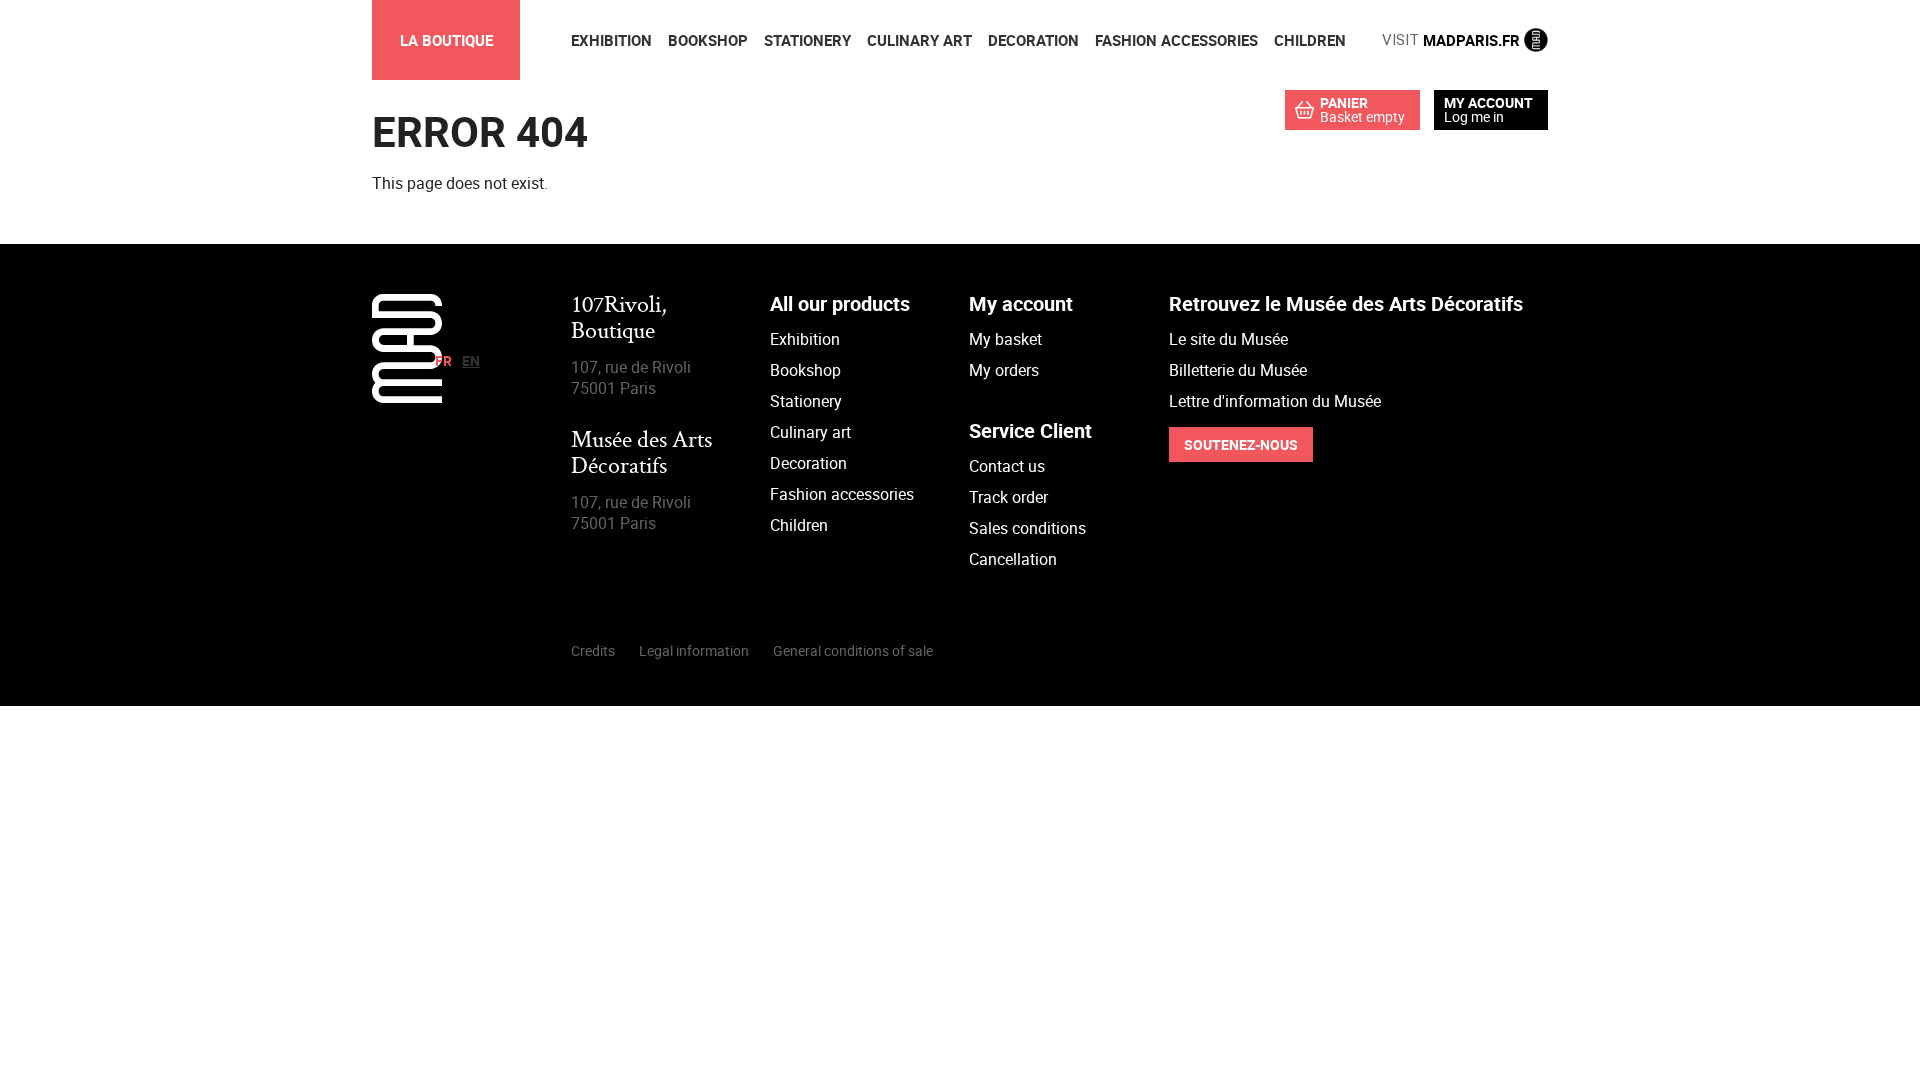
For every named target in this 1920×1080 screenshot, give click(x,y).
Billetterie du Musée (1238, 370)
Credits (593, 650)
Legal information (694, 650)
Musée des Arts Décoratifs (641, 454)
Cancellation (1013, 559)
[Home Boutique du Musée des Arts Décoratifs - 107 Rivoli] (407, 397)
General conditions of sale (853, 650)
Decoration (808, 463)
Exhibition (805, 339)
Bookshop (805, 370)
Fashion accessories (842, 494)
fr (443, 360)
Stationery (806, 401)
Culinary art (810, 432)
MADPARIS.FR (1453, 40)
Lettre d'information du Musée (1275, 401)
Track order (1008, 497)
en (471, 360)
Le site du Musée (1228, 339)
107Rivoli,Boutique (619, 319)
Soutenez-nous (1241, 444)
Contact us (1007, 466)
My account (1488, 103)
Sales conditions (1027, 528)
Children (799, 525)
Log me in (1474, 116)
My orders (1004, 370)
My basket (1005, 339)
